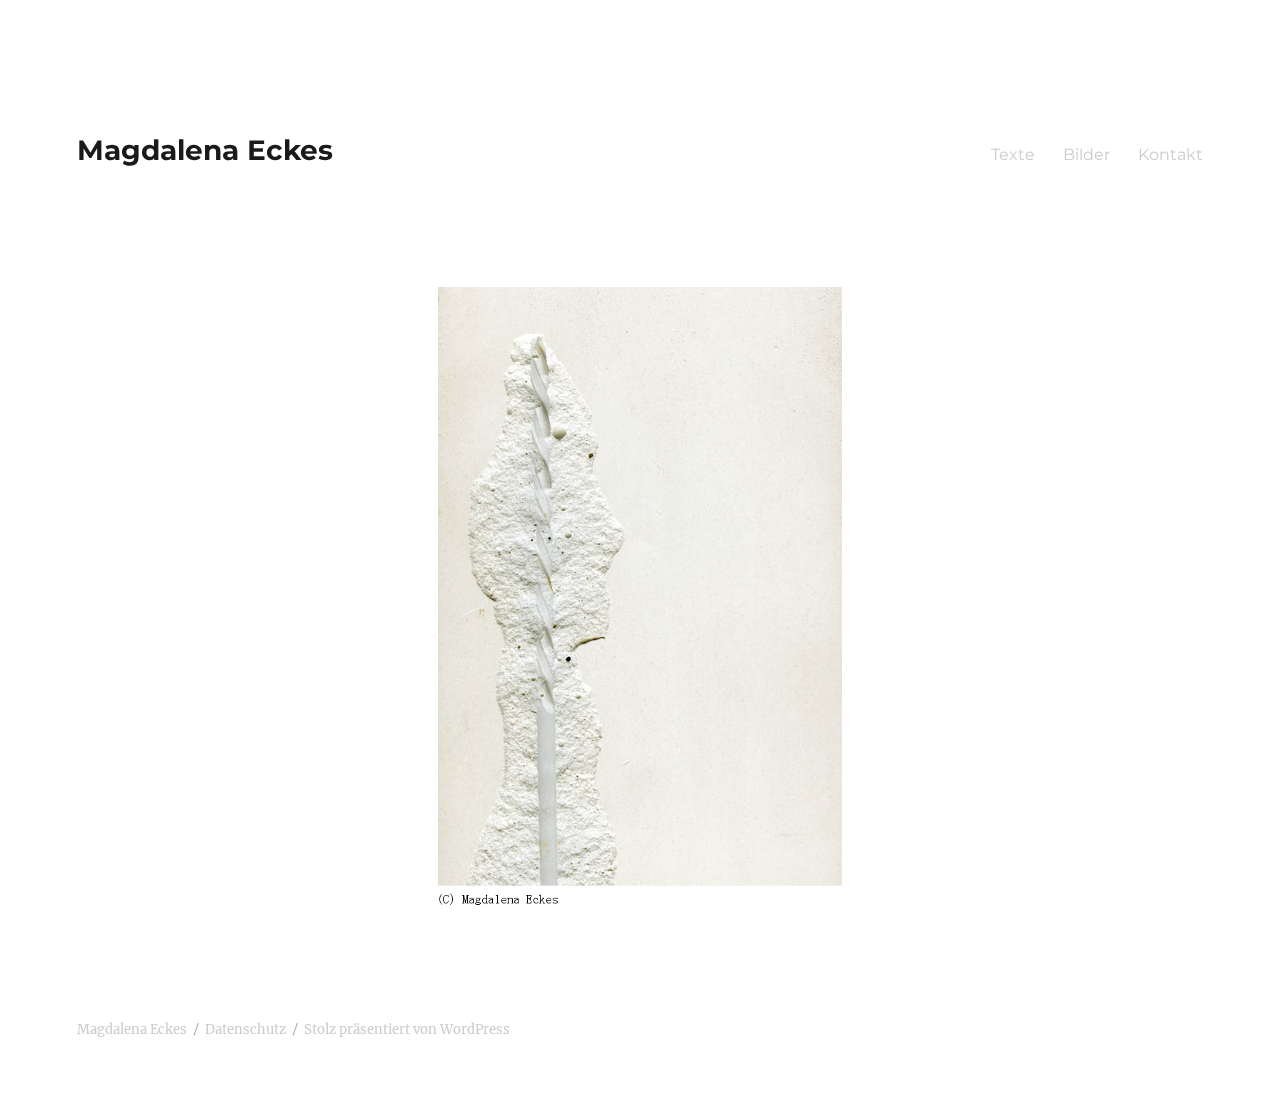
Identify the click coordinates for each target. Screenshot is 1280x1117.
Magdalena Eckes (205, 150)
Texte (1013, 154)
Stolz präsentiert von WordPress (407, 1029)
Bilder (1086, 154)
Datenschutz (245, 1029)
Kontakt (1170, 154)
